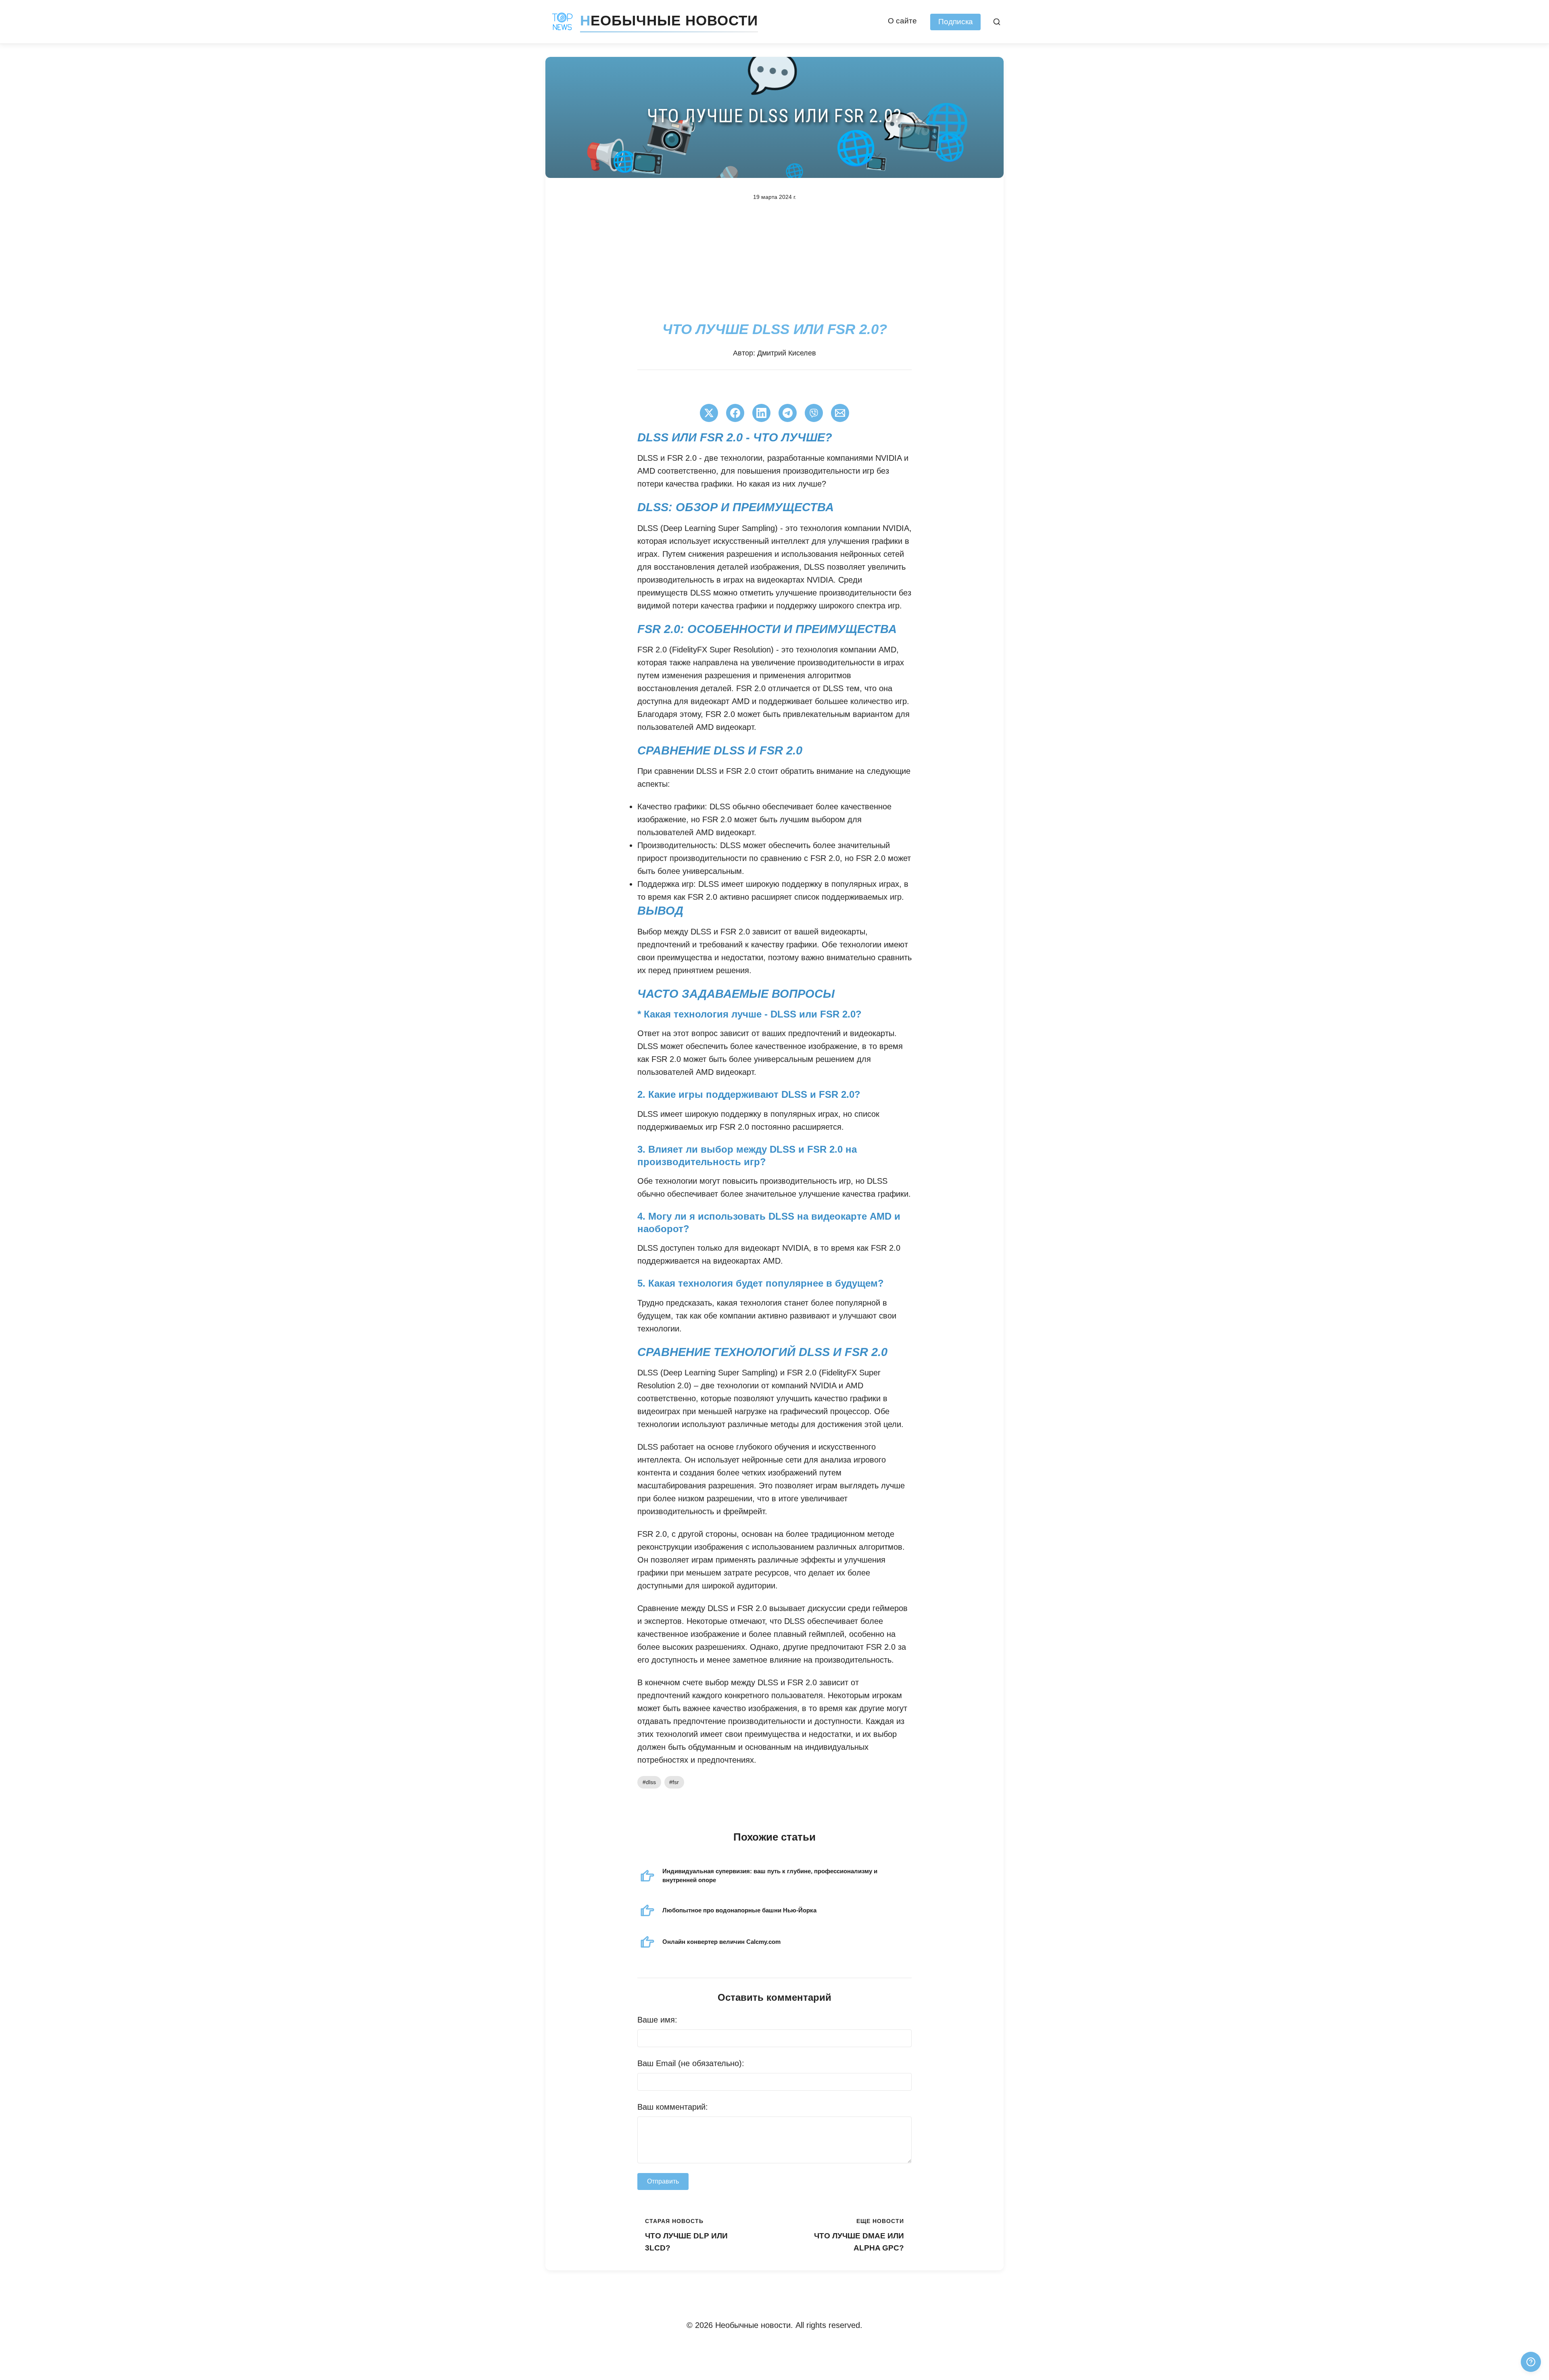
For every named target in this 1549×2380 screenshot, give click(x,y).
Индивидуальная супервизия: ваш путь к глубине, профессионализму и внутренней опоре (770, 1875)
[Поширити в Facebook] (735, 413)
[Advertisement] (774, 261)
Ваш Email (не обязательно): (691, 2063)
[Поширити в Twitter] (709, 413)
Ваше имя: (657, 2020)
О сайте (902, 21)
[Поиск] (997, 22)
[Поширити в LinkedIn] (761, 413)
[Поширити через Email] (840, 413)
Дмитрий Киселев (787, 353)
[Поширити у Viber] (814, 413)
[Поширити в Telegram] (788, 413)
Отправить (663, 2181)
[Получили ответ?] (1531, 2362)
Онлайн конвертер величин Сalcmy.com (721, 1942)
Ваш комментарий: (673, 2107)
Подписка (956, 22)
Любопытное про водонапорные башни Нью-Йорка (739, 1910)
